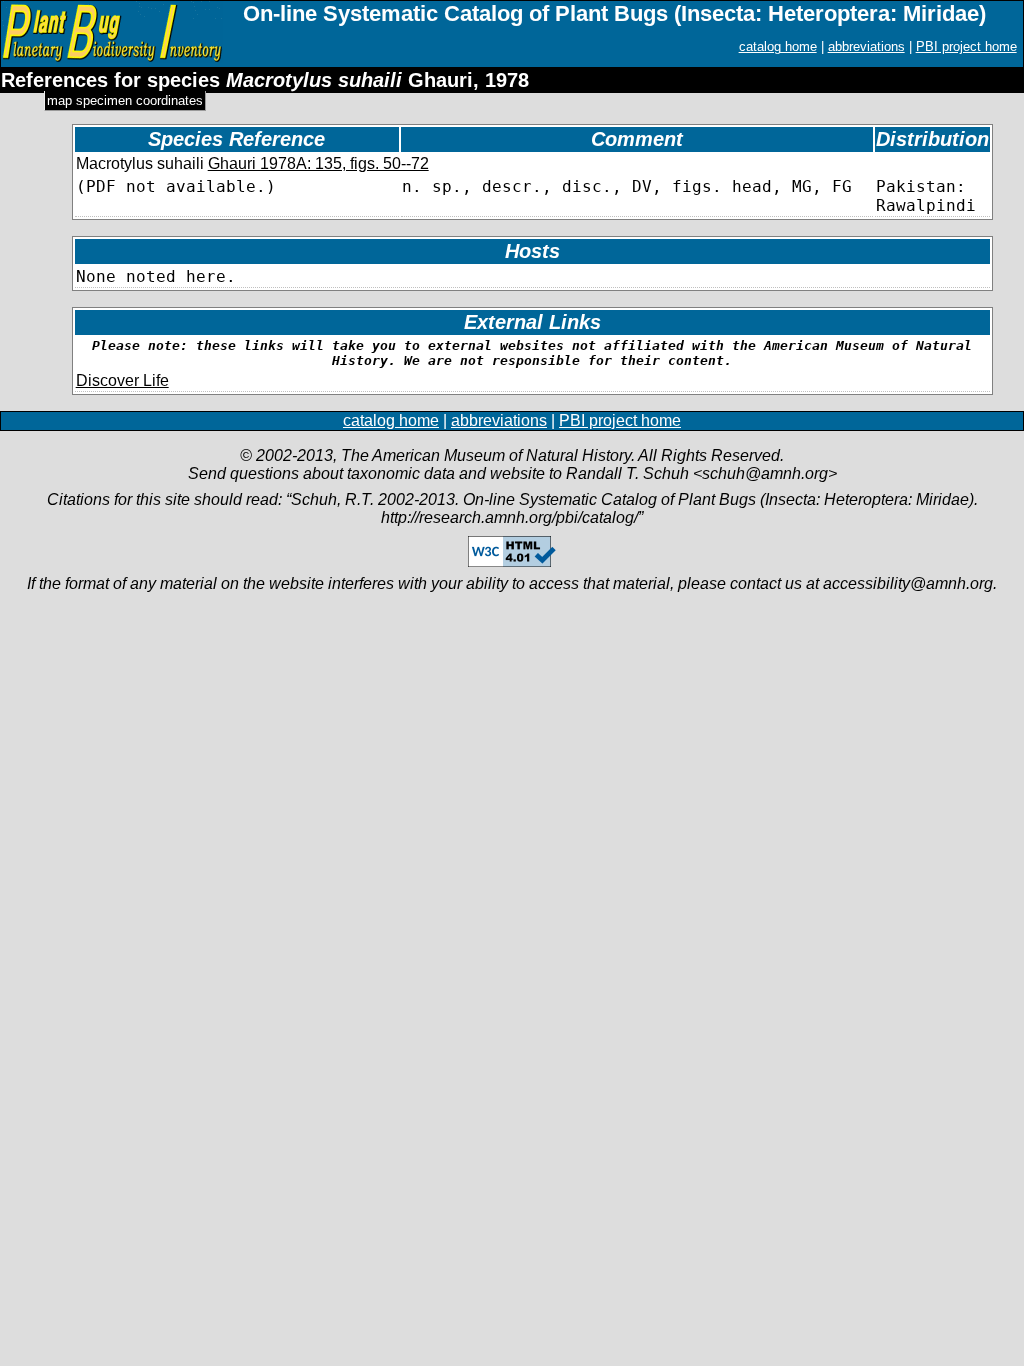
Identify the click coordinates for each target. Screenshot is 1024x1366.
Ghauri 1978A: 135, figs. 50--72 (318, 163)
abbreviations (866, 46)
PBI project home (966, 46)
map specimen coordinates (125, 100)
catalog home (778, 46)
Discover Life (122, 380)
